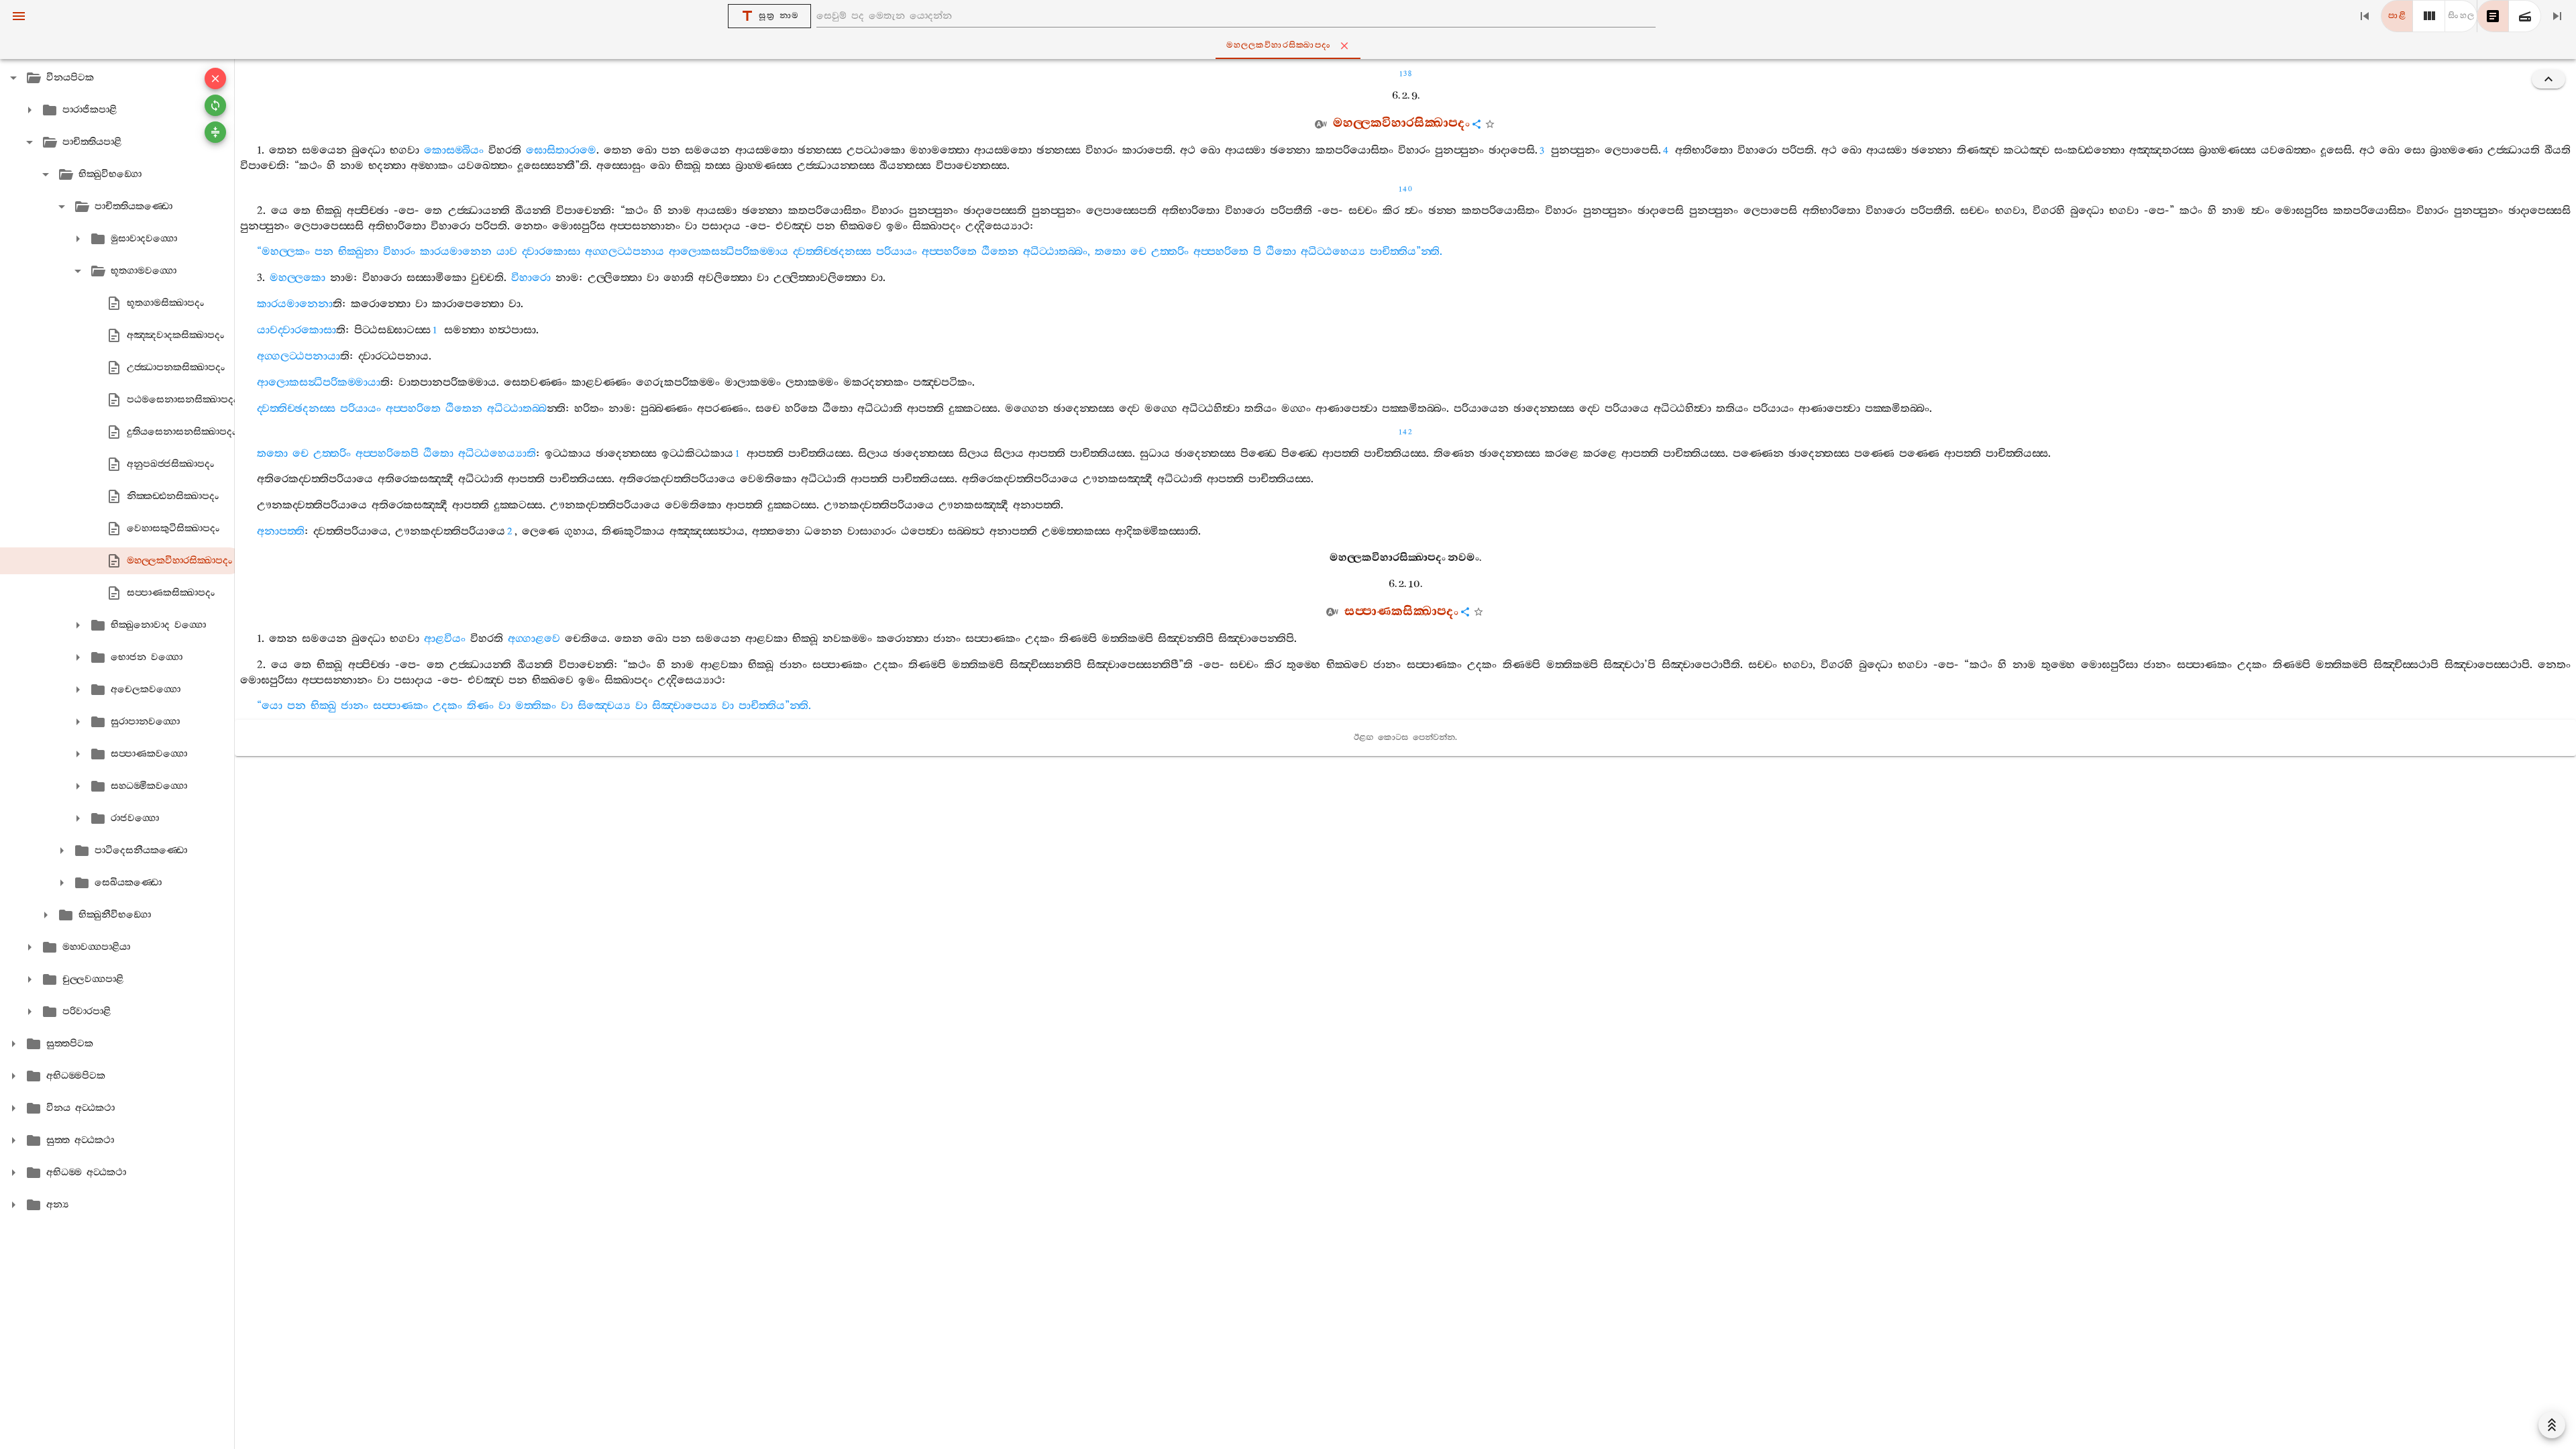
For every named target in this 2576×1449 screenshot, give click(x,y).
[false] (2493, 16)
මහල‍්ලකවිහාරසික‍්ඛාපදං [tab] (1279, 45)
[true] (2525, 16)
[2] (2429, 16)
